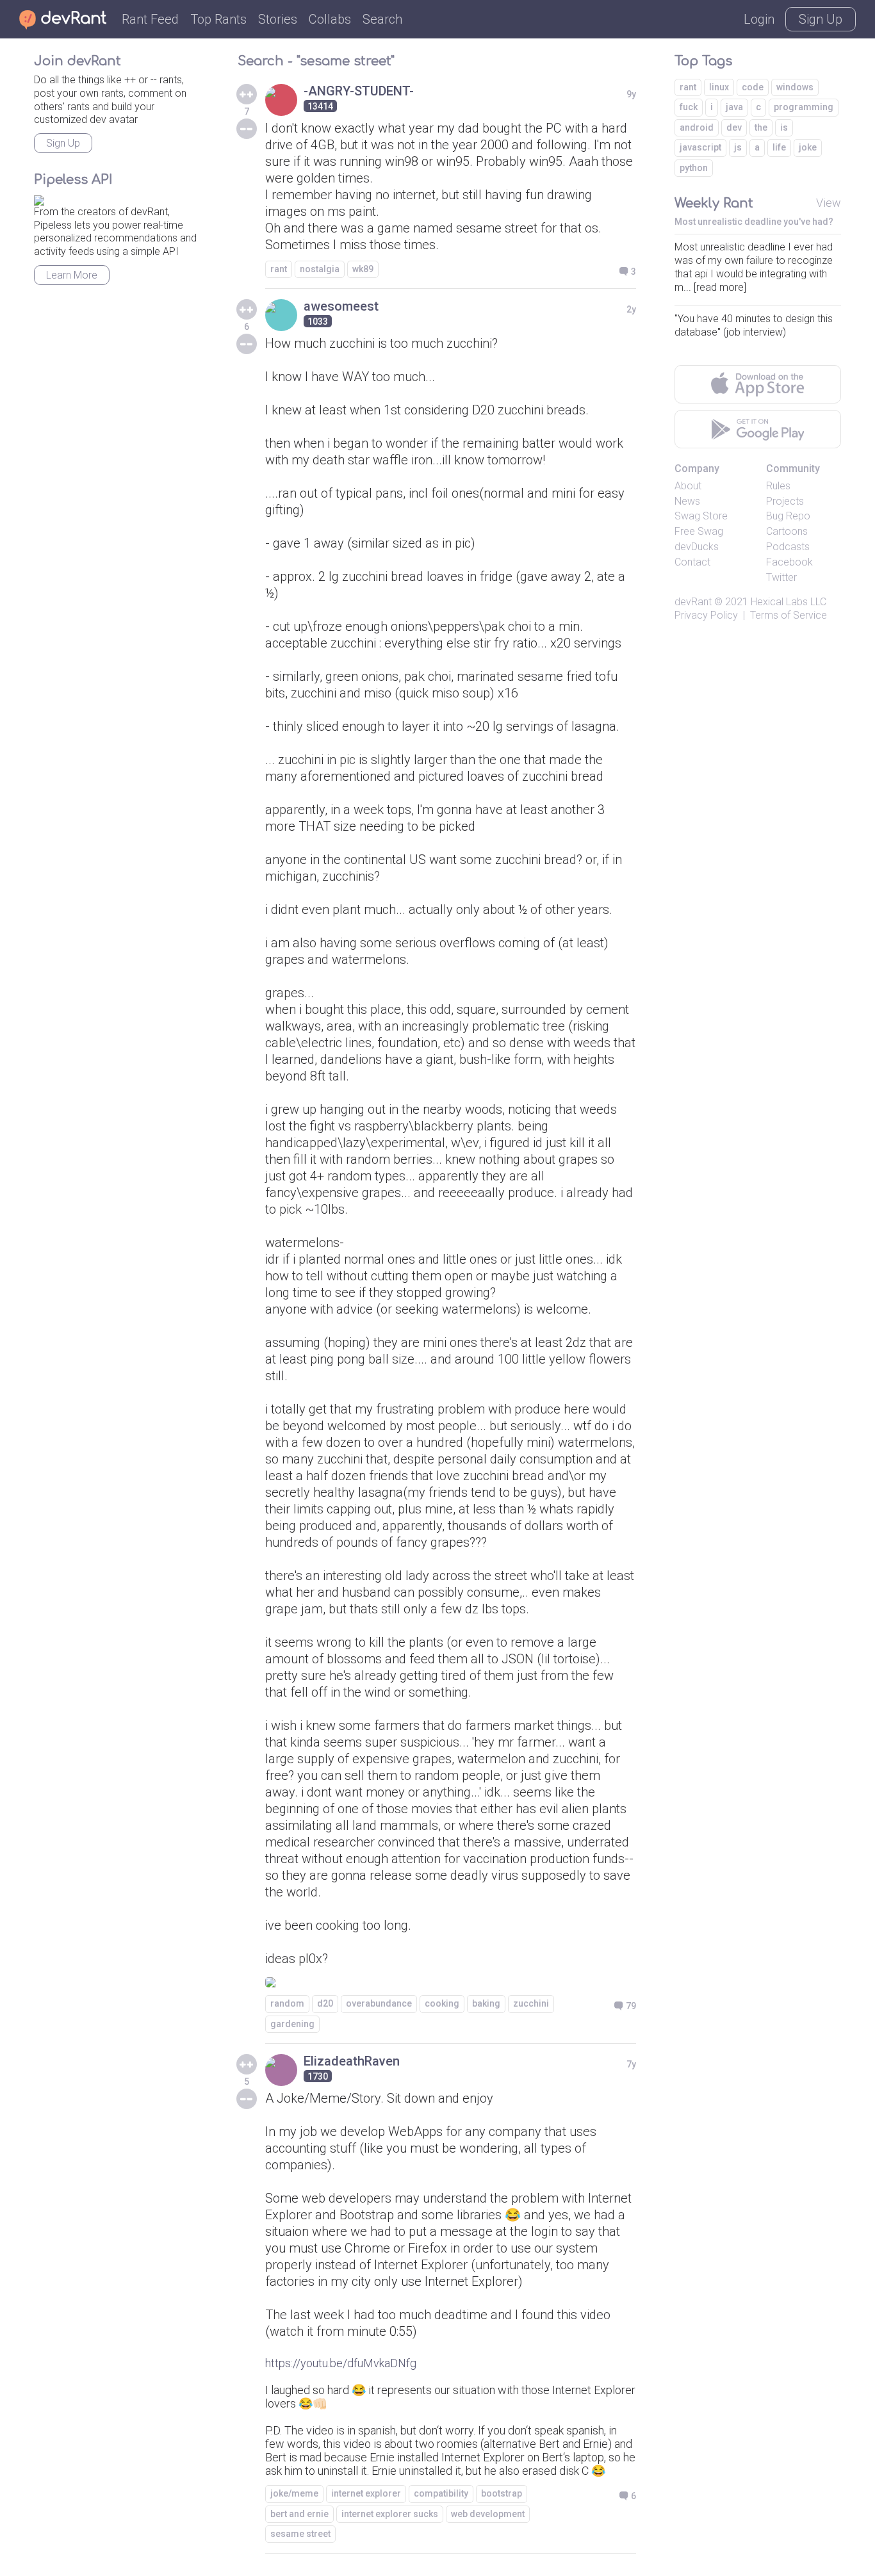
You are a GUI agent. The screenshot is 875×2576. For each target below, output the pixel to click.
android (697, 127)
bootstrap (502, 2493)
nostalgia (320, 269)
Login (759, 19)
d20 (325, 2003)
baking (486, 2003)
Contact (692, 562)
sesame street (300, 2534)
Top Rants (218, 19)
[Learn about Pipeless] (39, 198)
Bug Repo (788, 516)
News (687, 501)
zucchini (531, 2003)
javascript (700, 147)
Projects (785, 501)
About (688, 486)
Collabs (330, 19)
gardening (292, 2024)
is (784, 127)
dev (734, 127)
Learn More (72, 275)
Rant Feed (150, 19)
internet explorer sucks (390, 2514)
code (753, 87)
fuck (689, 107)
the (761, 127)
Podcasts (788, 547)
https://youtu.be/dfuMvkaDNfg (341, 2363)
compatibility (441, 2493)
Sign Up (821, 19)
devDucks (697, 547)
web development (488, 2514)
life (779, 147)
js (738, 147)
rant (279, 269)
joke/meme (294, 2493)
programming (804, 107)
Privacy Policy (706, 615)
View (829, 203)
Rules (778, 486)
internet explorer (366, 2493)
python (694, 168)
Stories (278, 19)
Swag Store (701, 516)
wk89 (363, 269)
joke (808, 147)
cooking (442, 2003)
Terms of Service (789, 615)
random (287, 2003)
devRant (693, 602)
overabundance (379, 2003)
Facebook (789, 562)
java (734, 107)
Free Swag (699, 531)
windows (795, 87)
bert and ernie (299, 2514)
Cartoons (787, 531)
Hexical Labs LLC (789, 602)
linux (719, 87)
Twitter (781, 577)
